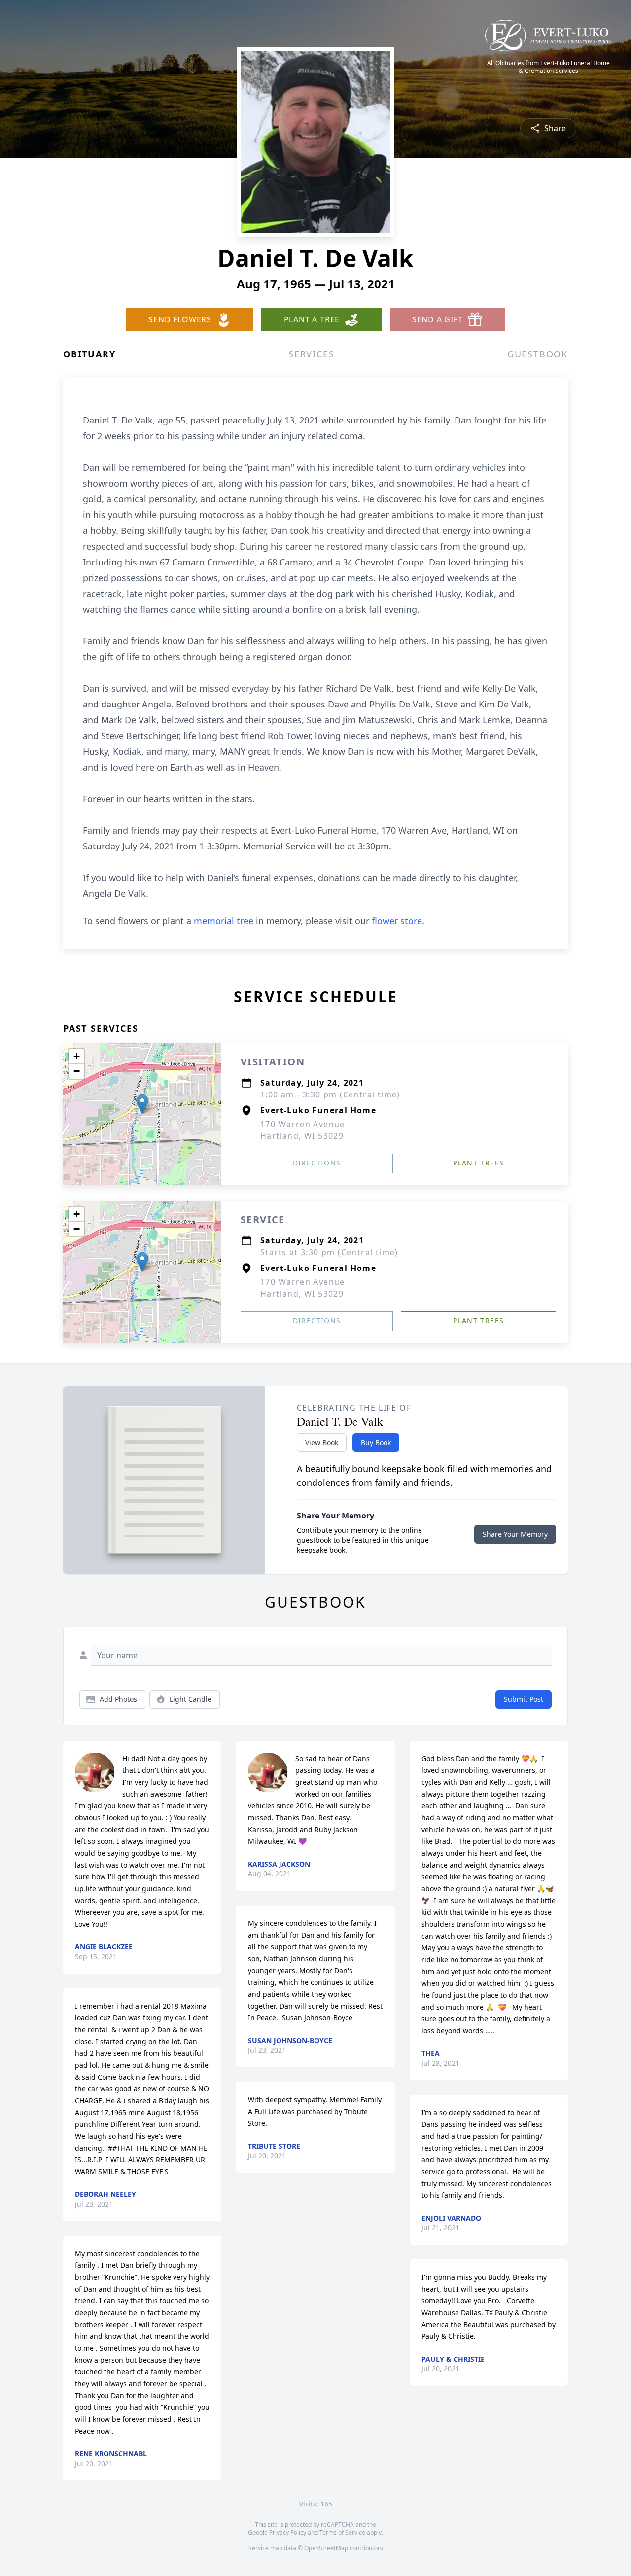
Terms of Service (342, 2532)
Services (311, 354)
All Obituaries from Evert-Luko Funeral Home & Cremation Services (548, 67)
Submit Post (524, 1699)
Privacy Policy (288, 2532)
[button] (142, 1104)
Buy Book (376, 1442)
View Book (322, 1442)
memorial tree (224, 921)
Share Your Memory (515, 1534)
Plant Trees (478, 1163)
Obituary (89, 354)
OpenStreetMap (326, 2548)
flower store (397, 921)
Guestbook (538, 354)
